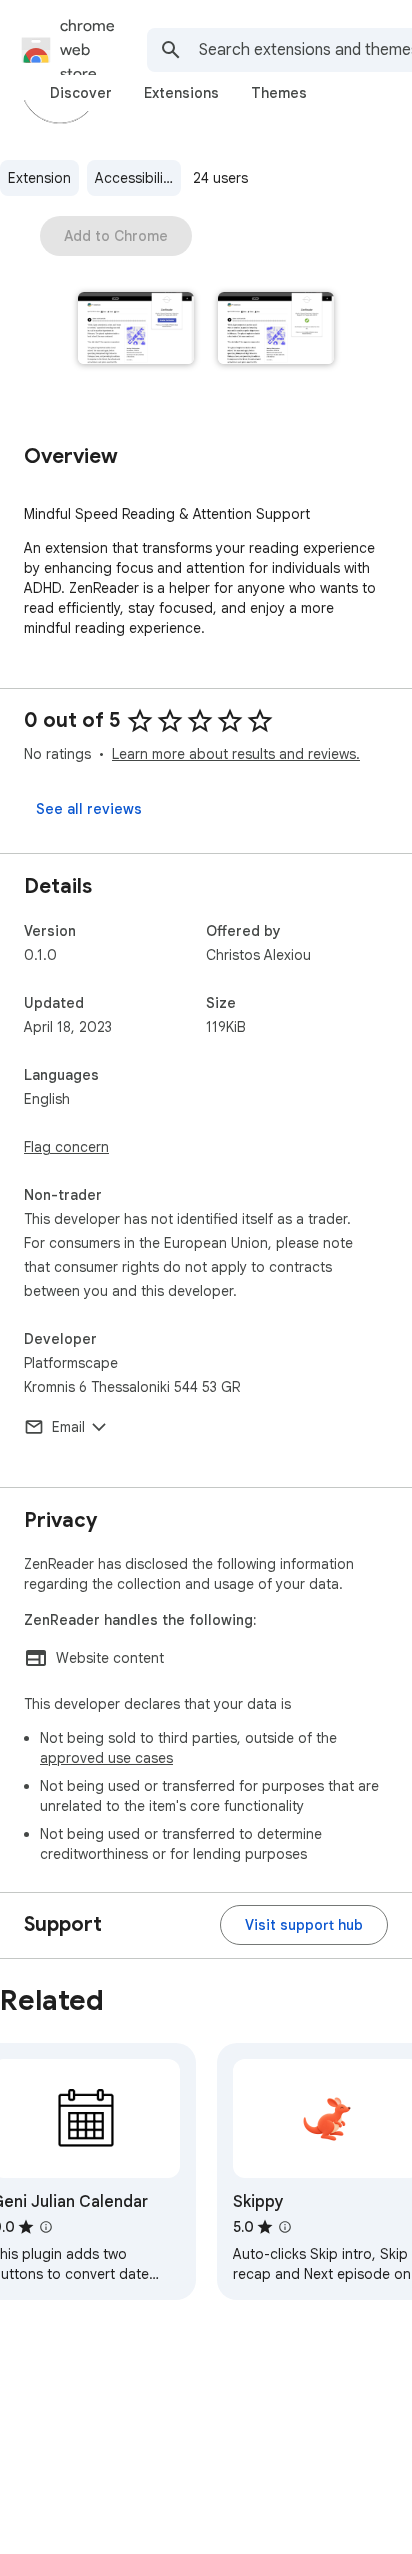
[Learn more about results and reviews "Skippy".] (285, 2227)
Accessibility (135, 178)
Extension (39, 178)
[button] (136, 330)
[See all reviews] (89, 809)
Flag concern (66, 1147)
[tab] (81, 93)
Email (68, 1427)
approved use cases (106, 1758)
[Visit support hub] (304, 1925)
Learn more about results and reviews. (236, 754)
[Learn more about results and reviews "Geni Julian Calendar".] (46, 2227)
